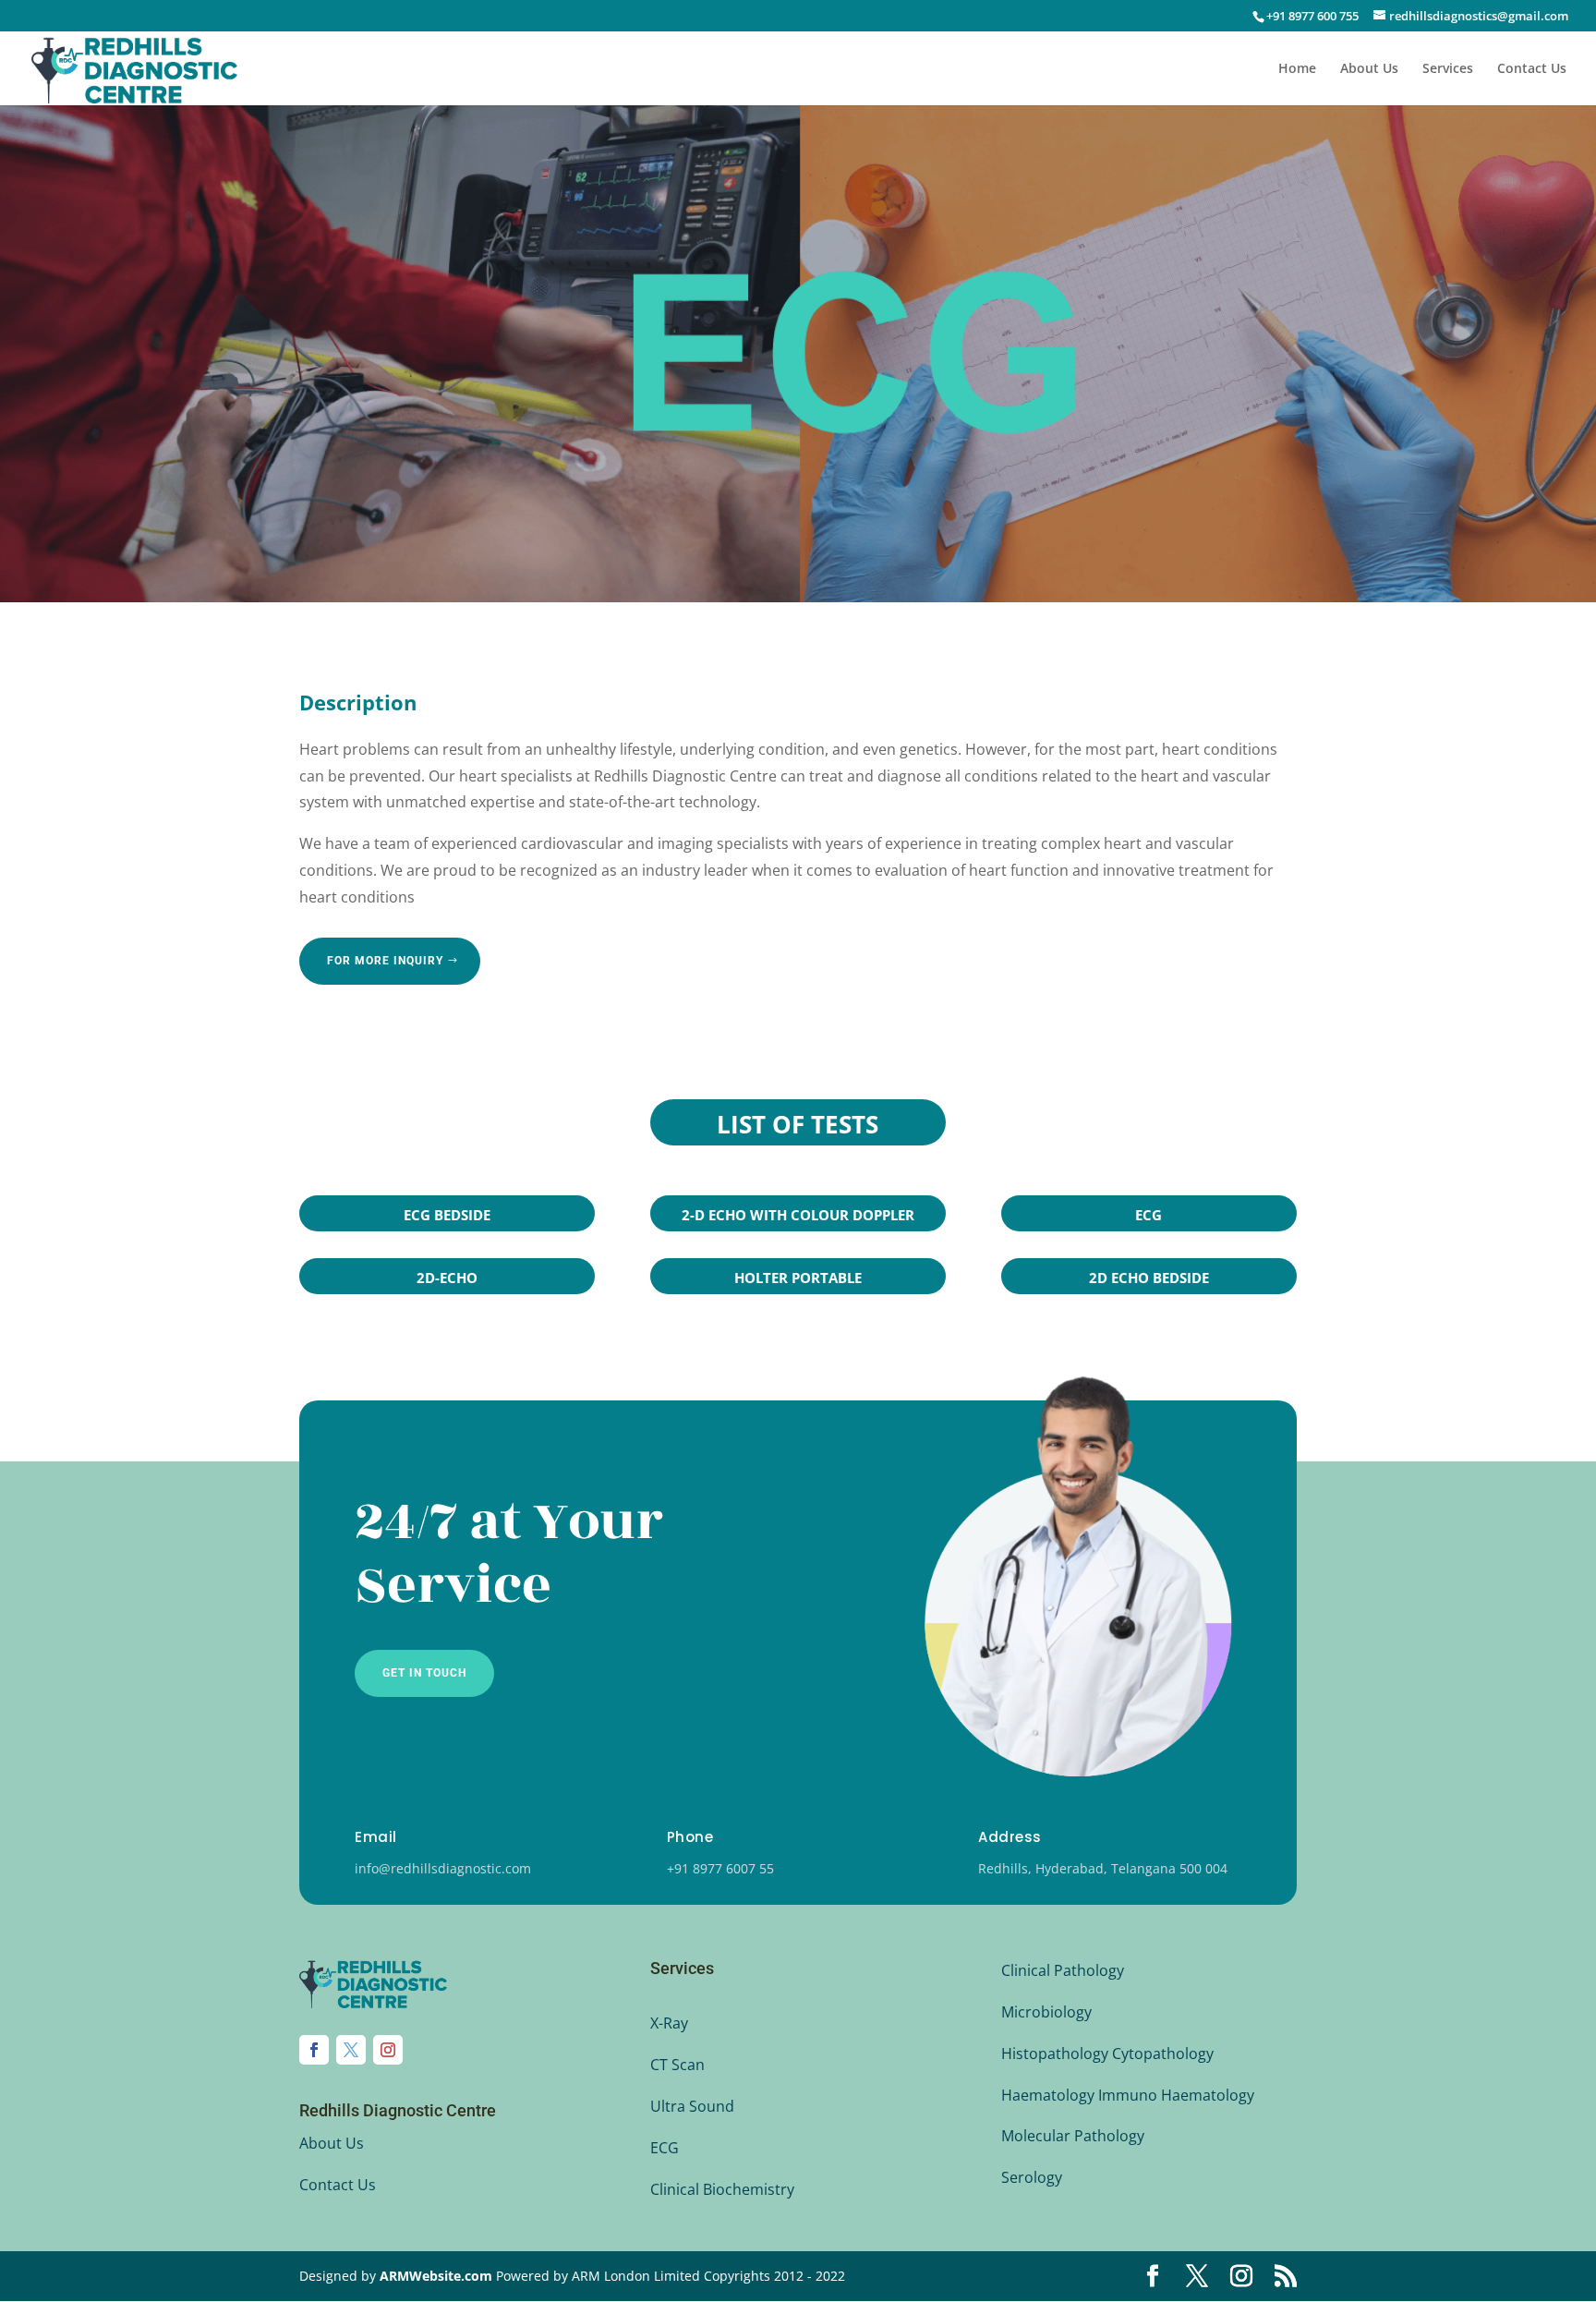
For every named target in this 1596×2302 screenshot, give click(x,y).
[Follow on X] (351, 2050)
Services (1448, 69)
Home (1297, 69)
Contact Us (1532, 69)
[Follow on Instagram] (388, 2050)
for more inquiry (385, 961)
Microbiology (1046, 2012)
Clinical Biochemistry (722, 2189)
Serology (1032, 2177)
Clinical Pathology (1063, 1970)
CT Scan (677, 2065)
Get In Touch (424, 1673)
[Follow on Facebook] (314, 2050)
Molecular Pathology (1073, 2136)
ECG (665, 2148)
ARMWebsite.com (436, 2276)
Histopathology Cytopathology (1107, 2054)
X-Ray (669, 2023)
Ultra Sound (692, 2106)
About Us (1369, 69)
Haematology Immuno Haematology (1128, 2095)
